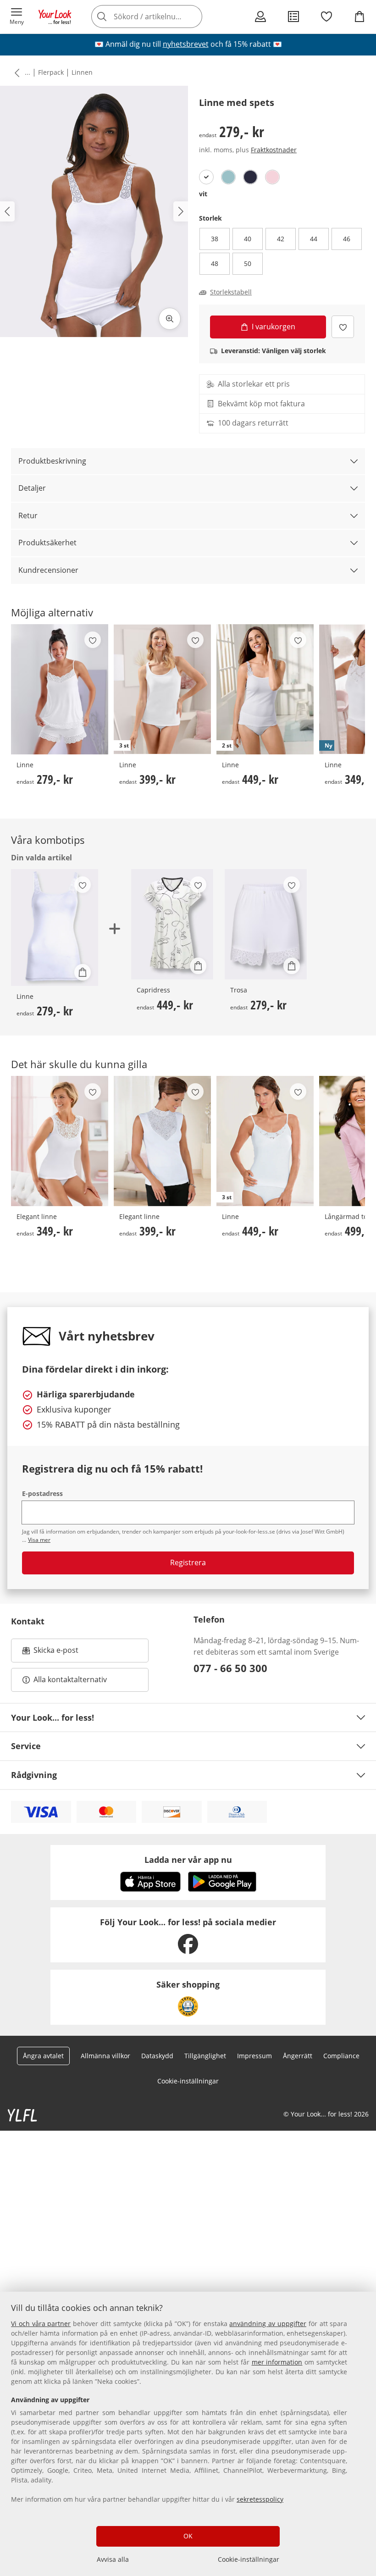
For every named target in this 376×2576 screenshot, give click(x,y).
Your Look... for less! (53, 1717)
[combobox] (160, 17)
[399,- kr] (162, 1141)
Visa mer (39, 1540)
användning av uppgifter (268, 2324)
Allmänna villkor (105, 2056)
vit (203, 194)
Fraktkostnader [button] (274, 150)
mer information (277, 2362)
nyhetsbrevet (186, 44)
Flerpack (51, 72)
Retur (28, 515)
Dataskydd (157, 2056)
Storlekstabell (231, 292)
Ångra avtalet (43, 2056)
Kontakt (28, 1621)
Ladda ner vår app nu (188, 1860)
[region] (188, 2434)
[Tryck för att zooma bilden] (170, 319)
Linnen (82, 72)
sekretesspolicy (260, 2499)
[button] (17, 17)
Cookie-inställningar (249, 2559)
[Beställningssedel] (293, 17)
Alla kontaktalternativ (70, 1679)
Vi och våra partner (41, 2324)
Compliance (341, 2056)
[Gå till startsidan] (55, 17)
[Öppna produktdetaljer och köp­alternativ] (83, 972)
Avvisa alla (113, 2559)
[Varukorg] (359, 17)
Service (26, 1746)
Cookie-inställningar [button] (188, 2081)
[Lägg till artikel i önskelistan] (343, 327)
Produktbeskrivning (52, 461)
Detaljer (32, 488)
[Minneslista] (326, 17)
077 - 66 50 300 (230, 1668)
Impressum (254, 2056)
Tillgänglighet (205, 2056)
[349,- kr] (60, 1141)
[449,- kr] (172, 924)
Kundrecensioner (48, 570)
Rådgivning (34, 1775)
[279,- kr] (60, 689)
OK (188, 2536)
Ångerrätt (298, 2056)
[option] (206, 177)
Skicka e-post (57, 1653)
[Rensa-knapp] (193, 17)
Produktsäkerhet (47, 543)
